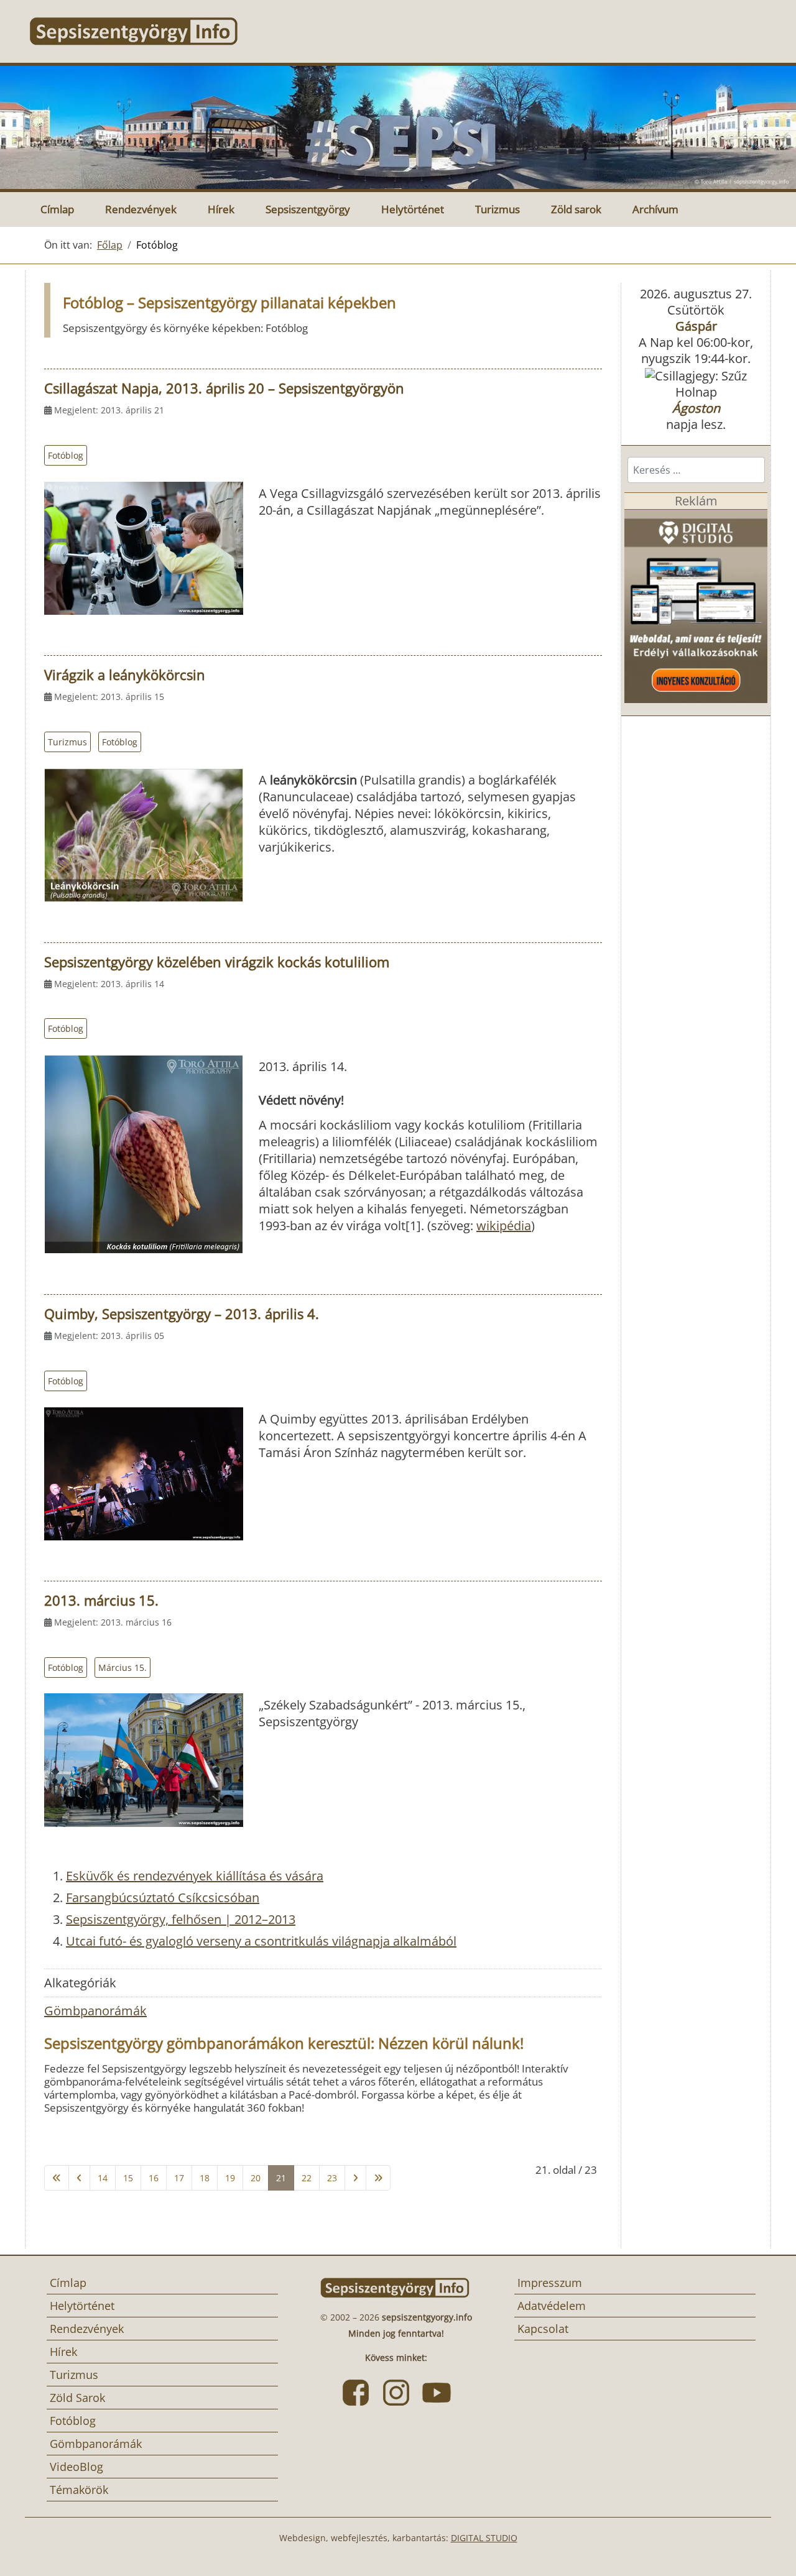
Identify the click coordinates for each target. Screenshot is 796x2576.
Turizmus (497, 209)
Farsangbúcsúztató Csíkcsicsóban (163, 1897)
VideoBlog (76, 2467)
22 (307, 2178)
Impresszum (550, 2283)
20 (256, 2178)
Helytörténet (413, 209)
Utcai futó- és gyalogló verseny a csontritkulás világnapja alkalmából (261, 1941)
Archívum (655, 209)
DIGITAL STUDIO (484, 2538)
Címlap (57, 209)
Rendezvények (141, 209)
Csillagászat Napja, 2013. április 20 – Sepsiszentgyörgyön (224, 388)
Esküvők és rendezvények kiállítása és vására (195, 1876)
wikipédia (504, 1226)
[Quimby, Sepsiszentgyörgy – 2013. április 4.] (144, 1474)
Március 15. (123, 1667)
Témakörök (79, 2490)
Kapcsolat (543, 2329)
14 (103, 2178)
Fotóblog (66, 455)
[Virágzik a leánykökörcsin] (144, 835)
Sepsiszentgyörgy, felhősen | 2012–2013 (181, 1919)
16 (154, 2178)
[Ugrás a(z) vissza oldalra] (79, 2178)
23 (332, 2178)
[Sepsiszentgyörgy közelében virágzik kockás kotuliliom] (144, 1154)
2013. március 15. (101, 1600)
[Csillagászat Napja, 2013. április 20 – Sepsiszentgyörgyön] (144, 548)
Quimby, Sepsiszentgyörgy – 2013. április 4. (182, 1313)
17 (179, 2178)
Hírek (221, 209)
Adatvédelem (552, 2306)
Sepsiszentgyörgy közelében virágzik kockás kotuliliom (217, 962)
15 (128, 2178)
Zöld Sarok (77, 2398)
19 (230, 2178)
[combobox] (696, 470)
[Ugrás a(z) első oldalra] (57, 2178)
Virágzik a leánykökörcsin (125, 674)
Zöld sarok (576, 209)
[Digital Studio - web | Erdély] (696, 605)
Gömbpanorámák (95, 2011)
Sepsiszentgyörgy (308, 209)
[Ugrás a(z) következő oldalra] (355, 2178)
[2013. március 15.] (144, 1760)
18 (205, 2178)
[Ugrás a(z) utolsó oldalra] (378, 2178)
